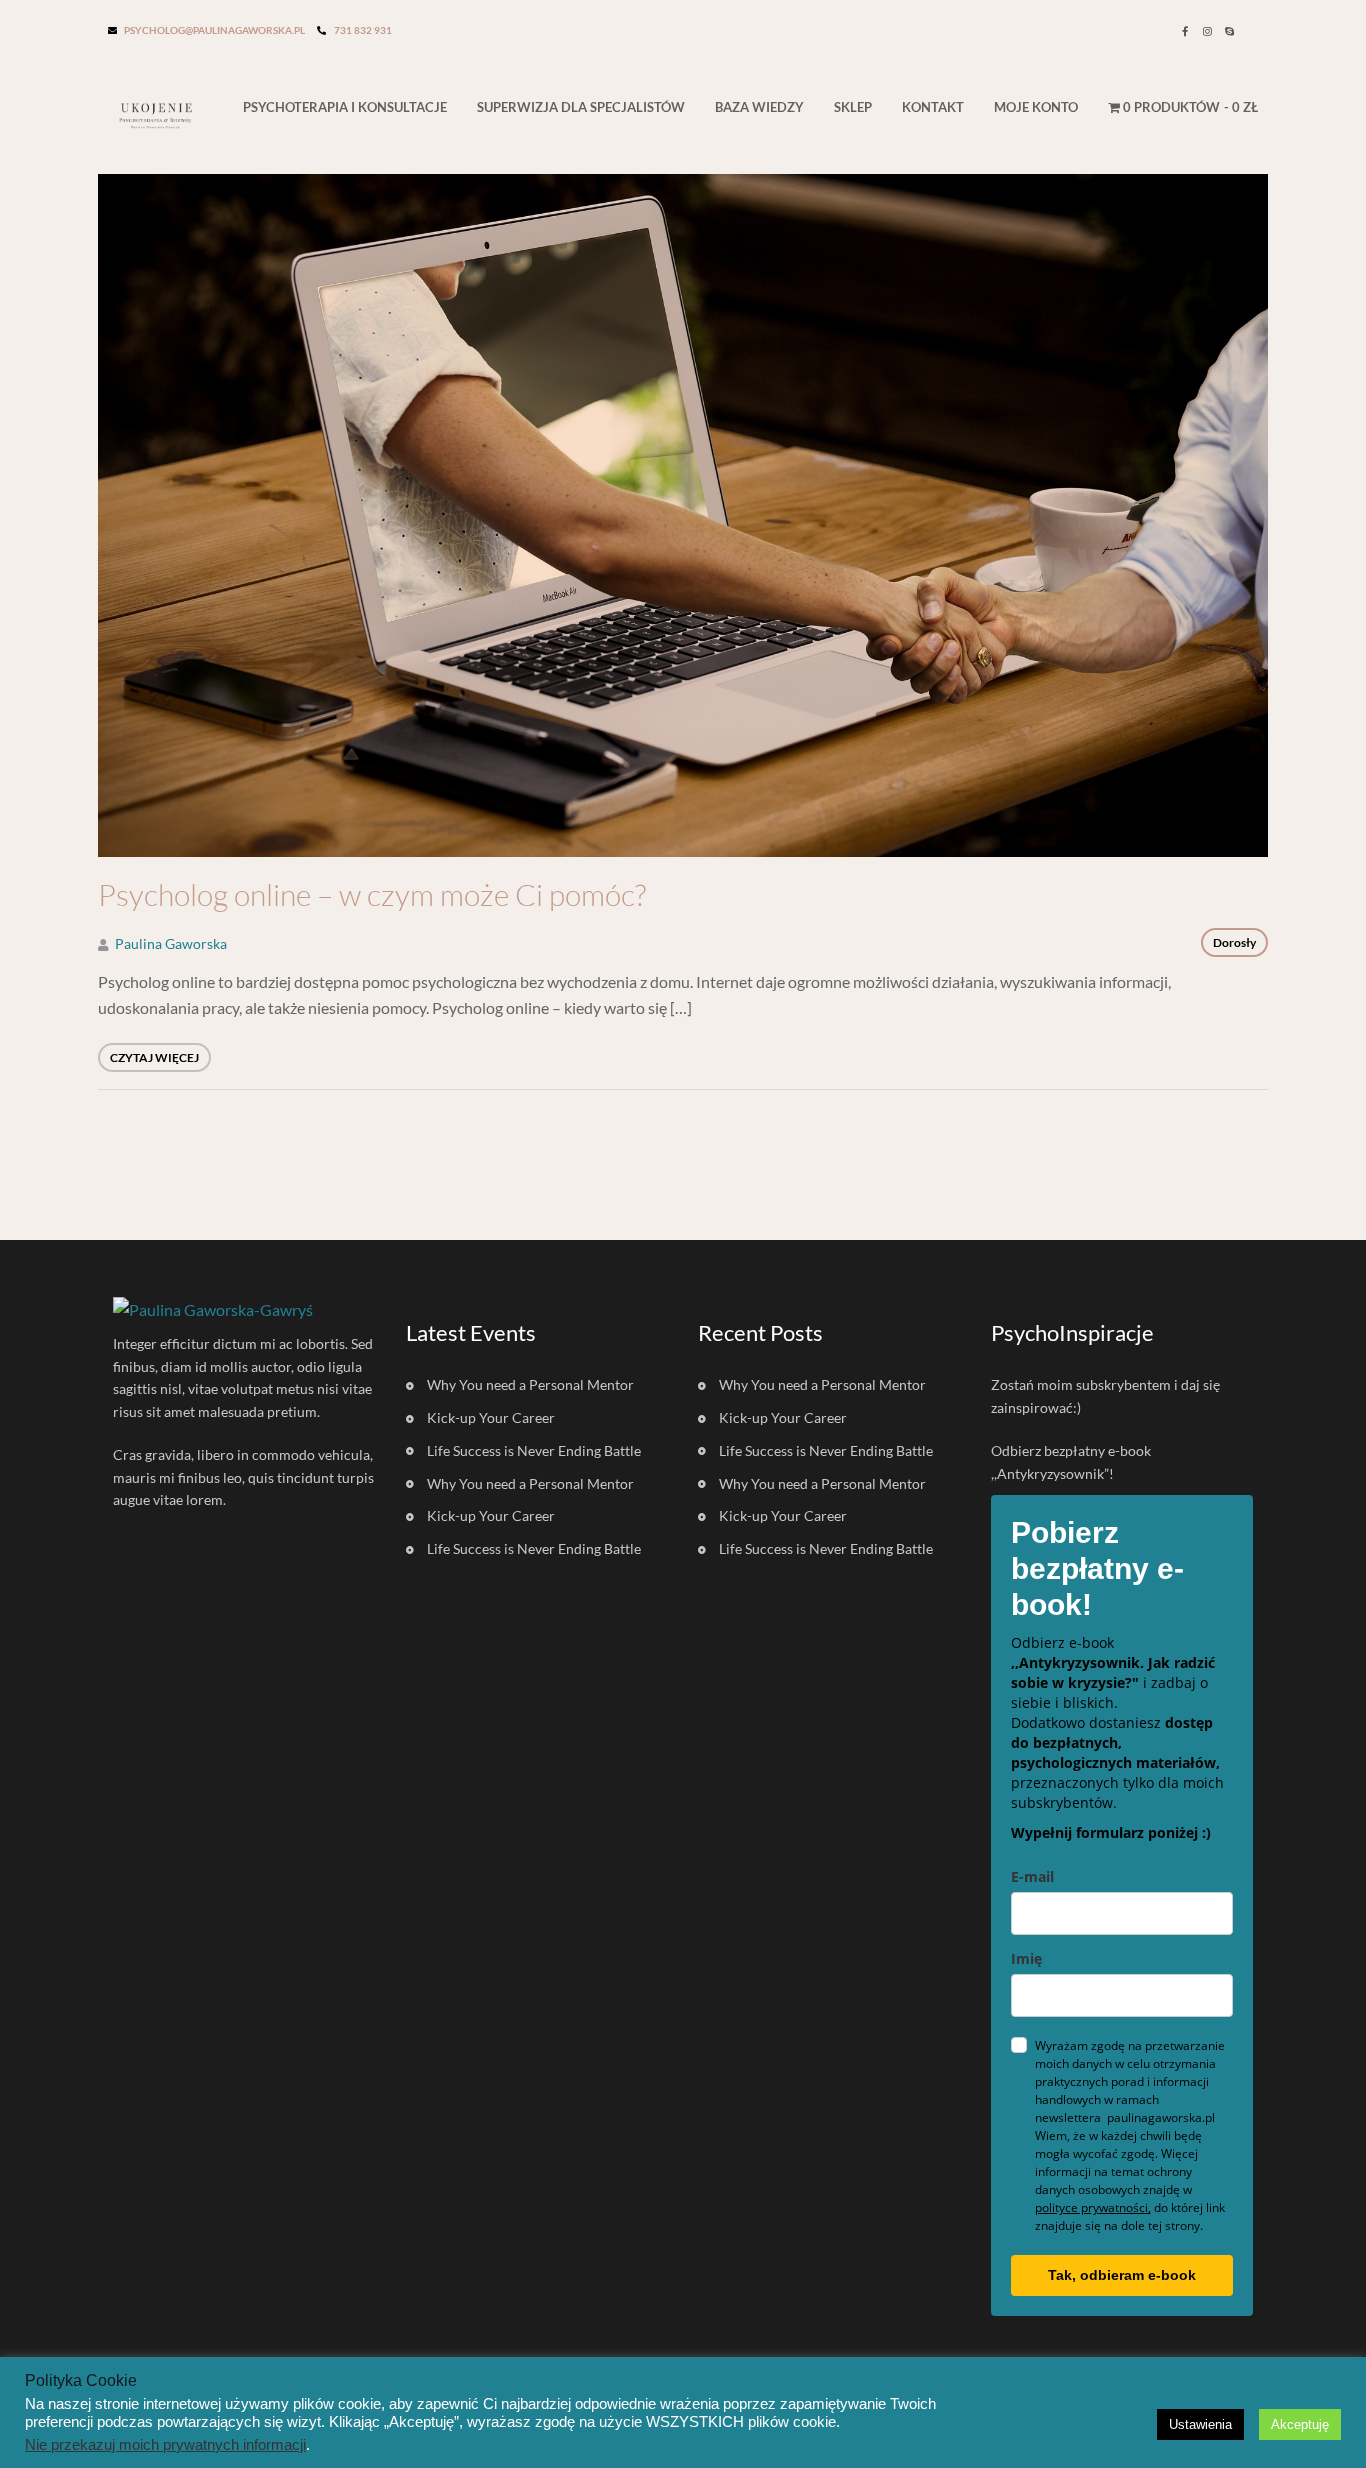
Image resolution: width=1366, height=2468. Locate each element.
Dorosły (1234, 942)
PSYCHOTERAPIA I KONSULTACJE (345, 107)
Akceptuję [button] (1300, 2424)
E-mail (1032, 1876)
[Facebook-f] (1185, 31)
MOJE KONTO (1036, 107)
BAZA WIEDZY (759, 107)
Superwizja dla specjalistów (581, 107)
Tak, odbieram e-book (1122, 2275)
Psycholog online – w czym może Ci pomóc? (372, 895)
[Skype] (1229, 31)
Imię (1026, 1958)
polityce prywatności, (1093, 2207)
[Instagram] (1207, 31)
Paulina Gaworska (171, 943)
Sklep (853, 107)
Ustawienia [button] (1200, 2424)
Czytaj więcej (154, 1057)
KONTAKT (933, 107)
